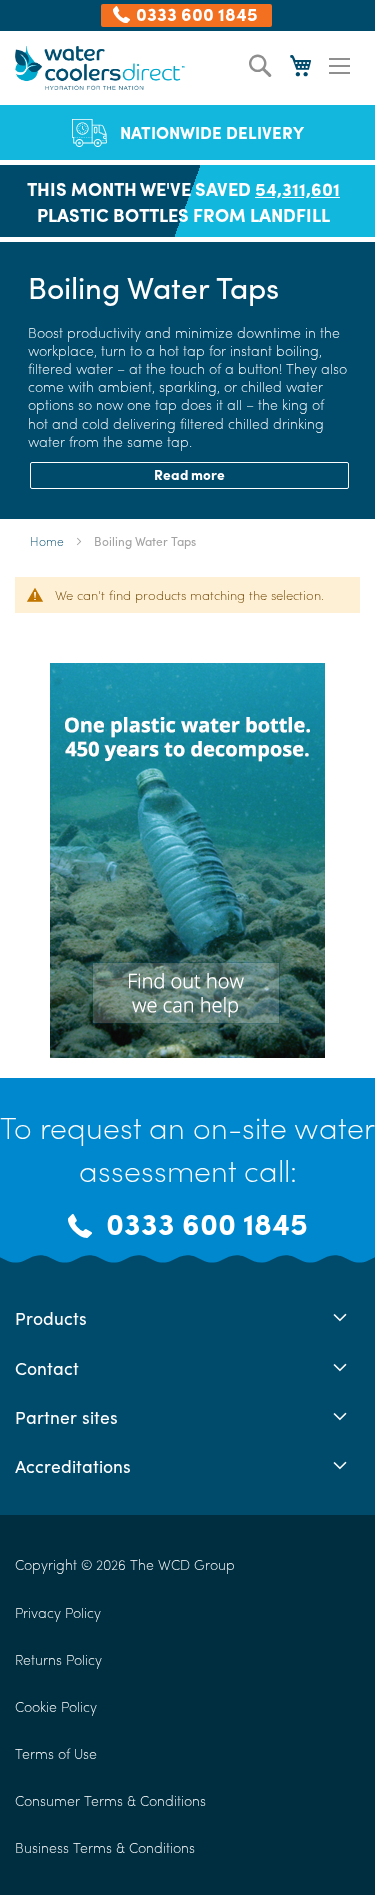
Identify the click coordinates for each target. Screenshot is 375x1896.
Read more (189, 474)
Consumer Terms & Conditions (110, 1800)
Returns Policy (58, 1659)
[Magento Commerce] (100, 67)
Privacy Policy (58, 1612)
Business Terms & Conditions (105, 1847)
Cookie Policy (56, 1706)
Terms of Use (56, 1753)
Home (48, 541)
